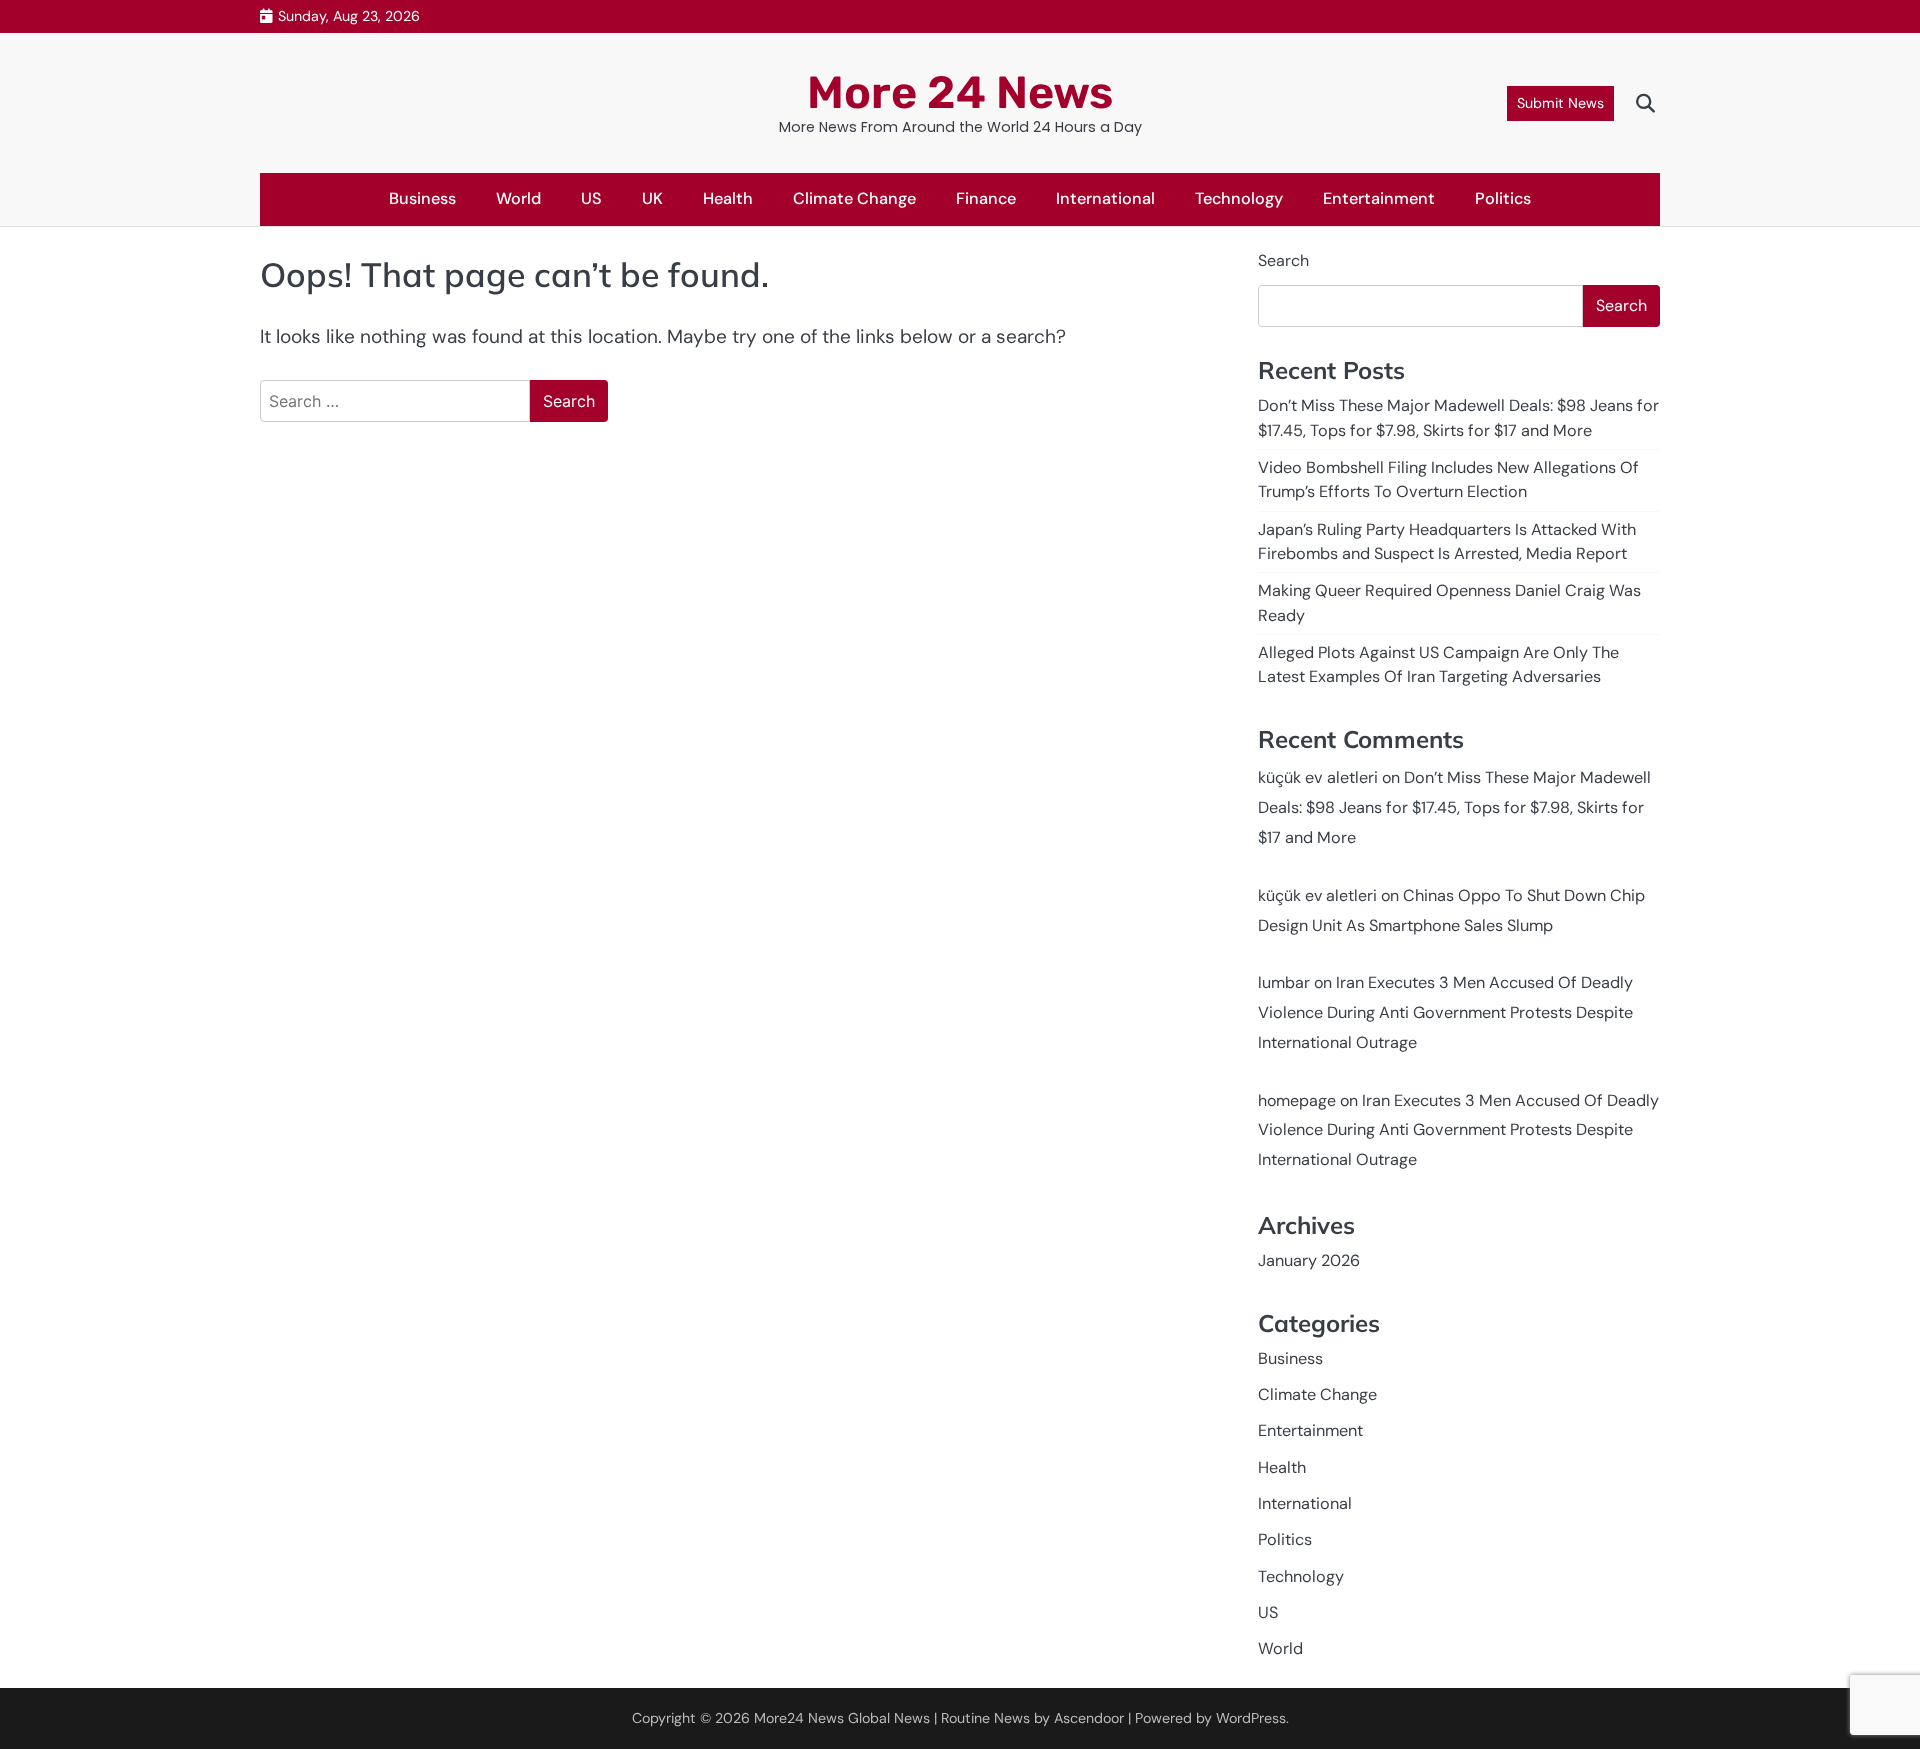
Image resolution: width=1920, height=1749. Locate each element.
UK (652, 198)
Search (1283, 260)
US (591, 198)
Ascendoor (1089, 1718)
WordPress (1251, 1718)
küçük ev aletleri (1318, 777)
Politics (1503, 198)
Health (728, 198)
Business (422, 198)
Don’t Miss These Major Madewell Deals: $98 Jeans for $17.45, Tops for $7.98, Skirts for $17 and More (1454, 807)
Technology (1239, 198)
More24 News (799, 1718)
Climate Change (854, 198)
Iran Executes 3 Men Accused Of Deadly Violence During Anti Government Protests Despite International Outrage (1445, 1012)
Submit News (1560, 103)
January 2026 (1309, 1260)
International (1105, 198)
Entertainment (1379, 198)
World (518, 198)
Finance (986, 198)
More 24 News (960, 92)
